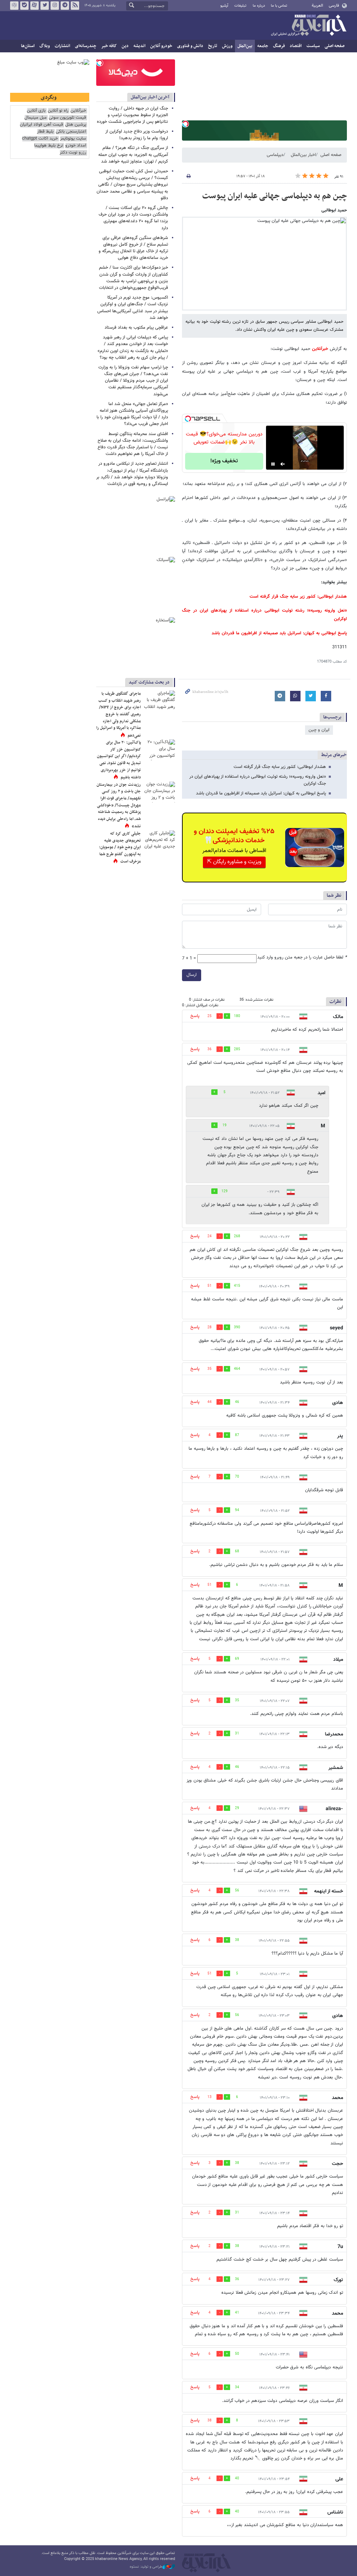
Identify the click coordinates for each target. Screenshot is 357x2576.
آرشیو (224, 6)
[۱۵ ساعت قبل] (159, 792)
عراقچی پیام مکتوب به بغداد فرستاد (136, 328)
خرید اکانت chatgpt (40, 139)
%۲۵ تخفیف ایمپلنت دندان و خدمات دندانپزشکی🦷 (234, 836)
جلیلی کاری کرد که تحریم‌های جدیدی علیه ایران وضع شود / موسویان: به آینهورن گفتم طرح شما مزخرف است (120, 848)
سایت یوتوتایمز (73, 139)
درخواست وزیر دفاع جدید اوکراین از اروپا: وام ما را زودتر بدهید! (137, 135)
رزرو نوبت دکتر (73, 153)
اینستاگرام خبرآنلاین (55, 6)
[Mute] (283, 464)
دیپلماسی (275, 155)
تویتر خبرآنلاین (45, 6)
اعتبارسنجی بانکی (71, 132)
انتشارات (62, 46)
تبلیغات (240, 6)
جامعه (263, 46)
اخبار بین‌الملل (303, 155)
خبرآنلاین (309, 26)
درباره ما (259, 6)
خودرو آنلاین (161, 46)
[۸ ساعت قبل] (159, 701)
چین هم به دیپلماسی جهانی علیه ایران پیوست (275, 196)
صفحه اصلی (335, 46)
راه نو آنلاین (58, 111)
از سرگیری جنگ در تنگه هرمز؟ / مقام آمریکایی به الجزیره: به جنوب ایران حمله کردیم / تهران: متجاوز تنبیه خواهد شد (133, 155)
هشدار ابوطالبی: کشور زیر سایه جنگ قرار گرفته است (298, 597)
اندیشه (139, 46)
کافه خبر (109, 46)
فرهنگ (279, 46)
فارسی (334, 6)
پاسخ (195, 1016)
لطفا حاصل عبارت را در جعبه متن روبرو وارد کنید (302, 958)
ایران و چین (319, 730)
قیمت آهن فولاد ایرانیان (41, 125)
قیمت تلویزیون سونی (67, 118)
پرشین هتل (76, 125)
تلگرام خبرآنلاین (65, 6)
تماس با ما (279, 6)
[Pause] (273, 464)
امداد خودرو (76, 146)
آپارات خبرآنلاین (35, 6)
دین (125, 46)
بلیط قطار (45, 132)
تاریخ (213, 46)
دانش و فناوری (190, 46)
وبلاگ (45, 46)
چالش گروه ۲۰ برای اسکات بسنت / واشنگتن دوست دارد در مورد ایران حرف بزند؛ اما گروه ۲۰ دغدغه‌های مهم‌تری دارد (133, 218)
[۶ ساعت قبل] (159, 841)
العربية (317, 6)
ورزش (227, 46)
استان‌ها (28, 46)
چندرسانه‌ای (86, 46)
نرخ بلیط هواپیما (49, 146)
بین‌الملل (245, 46)
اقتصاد (296, 46)
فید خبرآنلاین (75, 6)
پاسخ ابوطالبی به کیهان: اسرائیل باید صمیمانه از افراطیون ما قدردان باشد (279, 633)
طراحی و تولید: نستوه (146, 2567)
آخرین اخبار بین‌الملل (150, 97)
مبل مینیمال (36, 118)
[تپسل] (185, 124)
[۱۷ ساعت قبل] (159, 750)
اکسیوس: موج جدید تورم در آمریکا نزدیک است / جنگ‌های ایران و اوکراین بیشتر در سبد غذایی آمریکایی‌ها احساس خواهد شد (133, 308)
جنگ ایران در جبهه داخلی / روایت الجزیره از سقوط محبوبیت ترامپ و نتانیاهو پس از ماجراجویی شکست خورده (132, 115)
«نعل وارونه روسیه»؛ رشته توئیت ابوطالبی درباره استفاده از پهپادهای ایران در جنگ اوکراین (258, 780)
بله (24, 6)
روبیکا (14, 6)
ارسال (192, 975)
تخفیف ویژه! (224, 461)
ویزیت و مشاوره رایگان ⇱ (234, 862)
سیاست (313, 46)
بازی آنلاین (36, 111)
